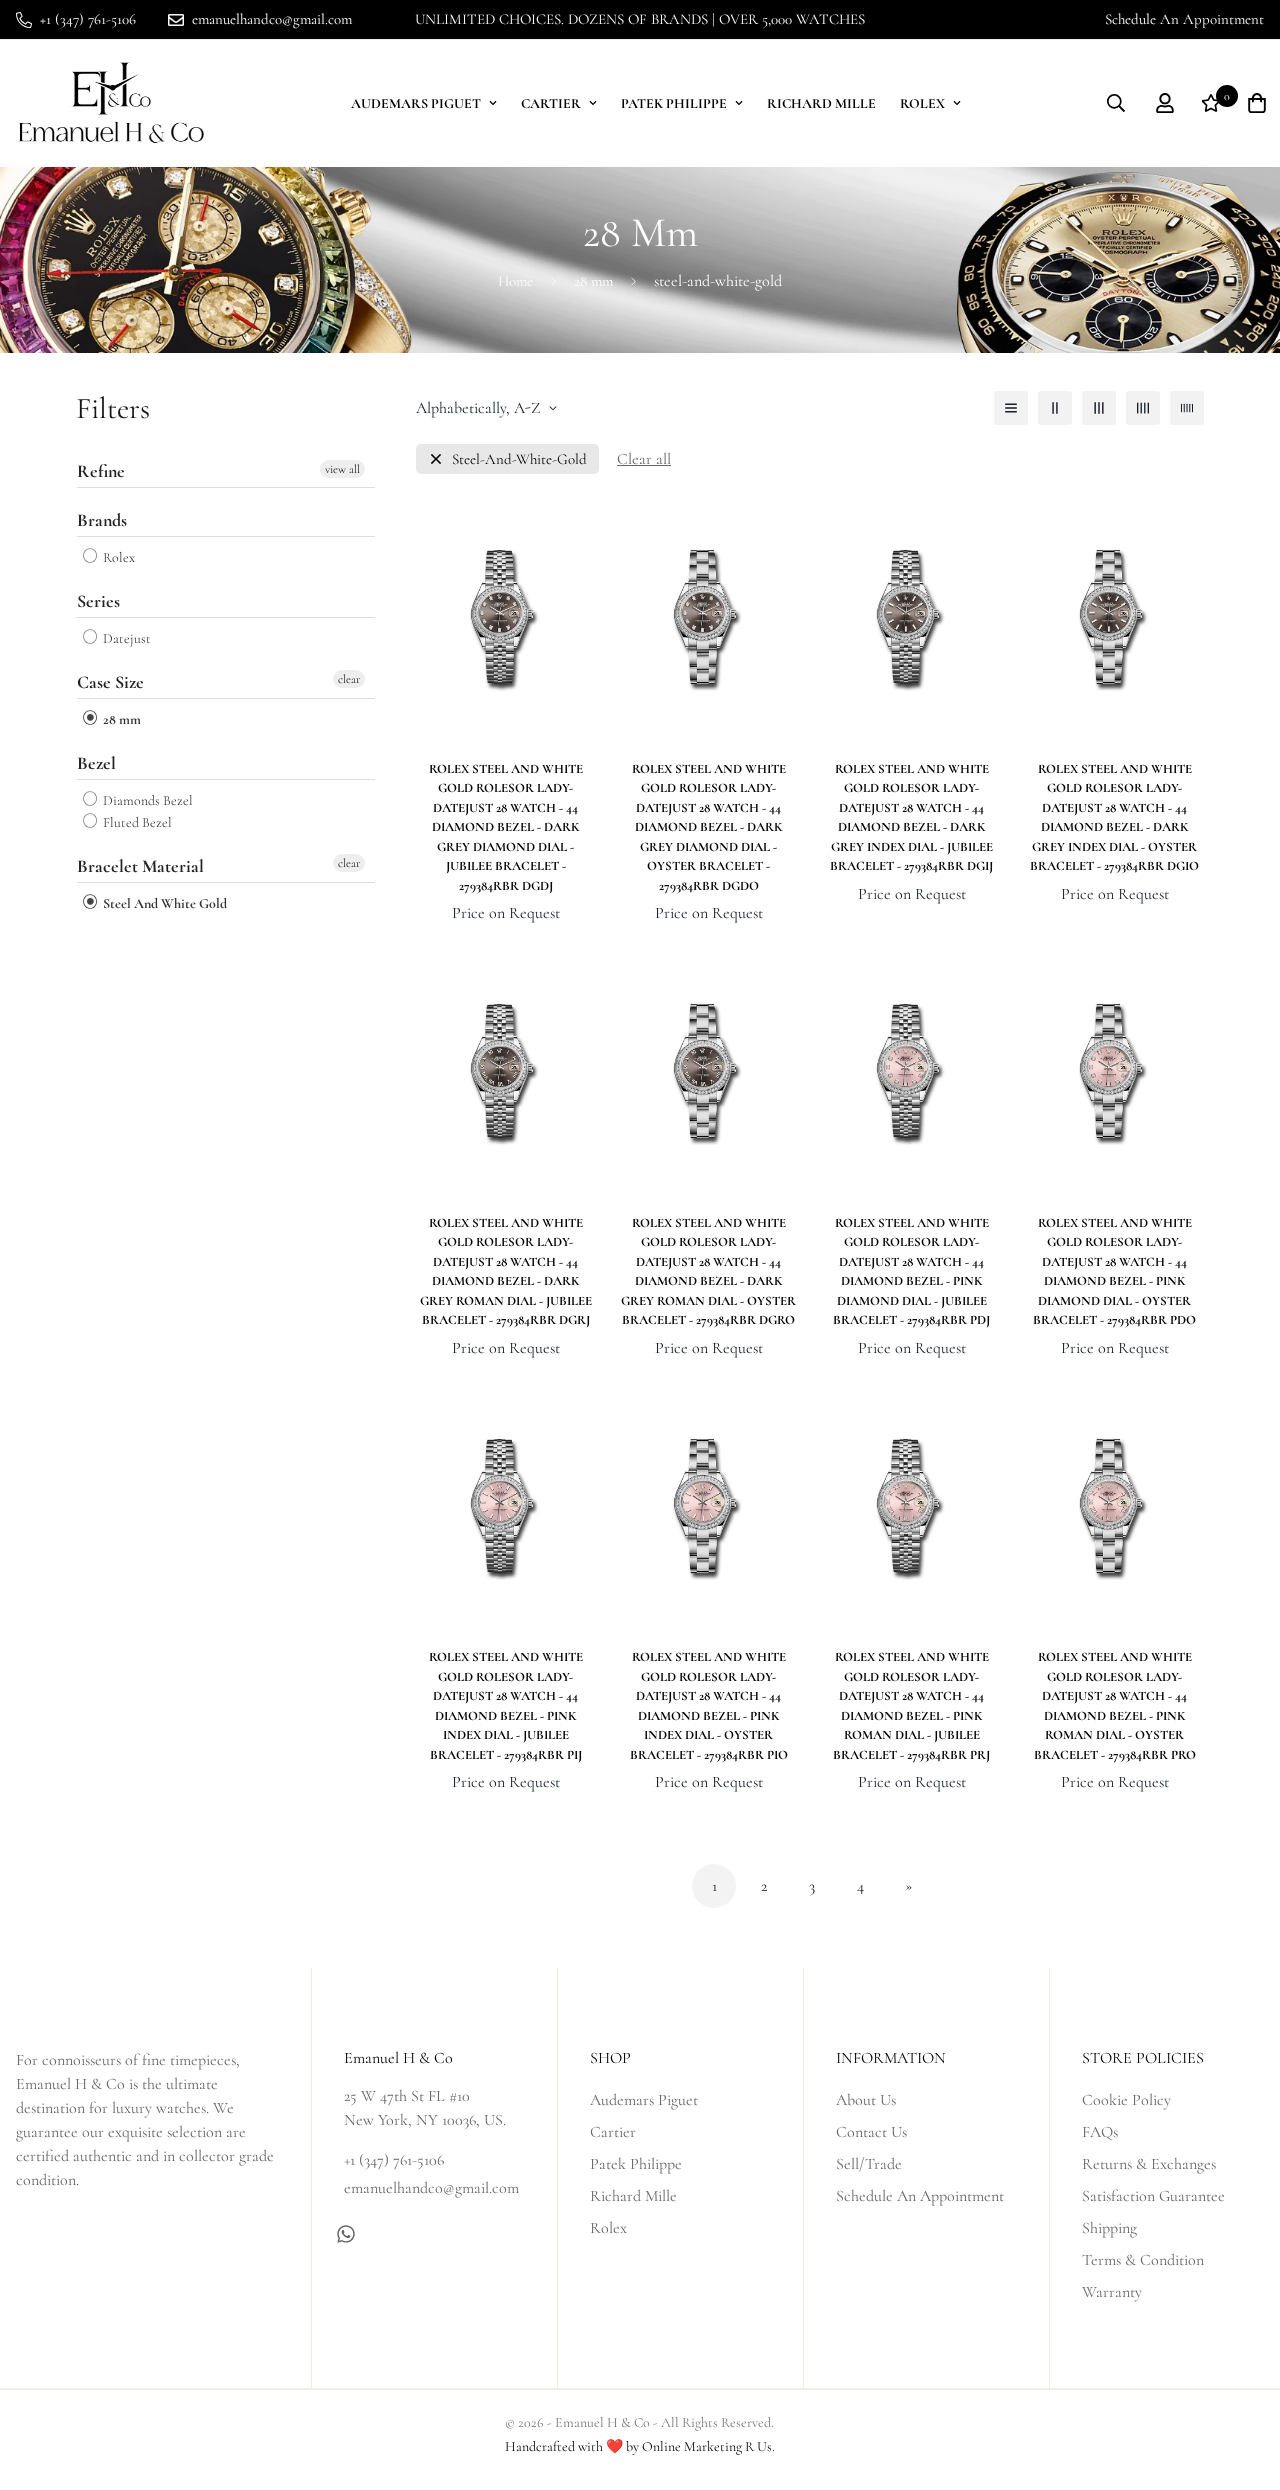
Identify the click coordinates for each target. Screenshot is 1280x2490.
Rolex (922, 103)
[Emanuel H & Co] (111, 103)
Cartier (551, 103)
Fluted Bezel (136, 822)
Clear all (644, 459)
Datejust (125, 638)
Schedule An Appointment (1184, 19)
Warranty (1112, 2292)
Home (515, 281)
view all (342, 469)
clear (349, 679)
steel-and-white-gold (519, 459)
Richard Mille (821, 103)
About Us (866, 2100)
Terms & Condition (1143, 2260)
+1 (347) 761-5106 (394, 2160)
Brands (102, 520)
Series (98, 601)
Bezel (96, 763)
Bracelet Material (140, 866)
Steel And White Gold (163, 903)
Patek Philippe (674, 103)
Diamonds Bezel (146, 800)
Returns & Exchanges (1149, 2164)
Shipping (1109, 2228)
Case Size (110, 682)
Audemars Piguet (416, 103)
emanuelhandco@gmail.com (431, 2188)
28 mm (593, 281)
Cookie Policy (1126, 2100)
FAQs (1100, 2132)
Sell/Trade (869, 2164)
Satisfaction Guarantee (1153, 2196)
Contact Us (871, 2132)
